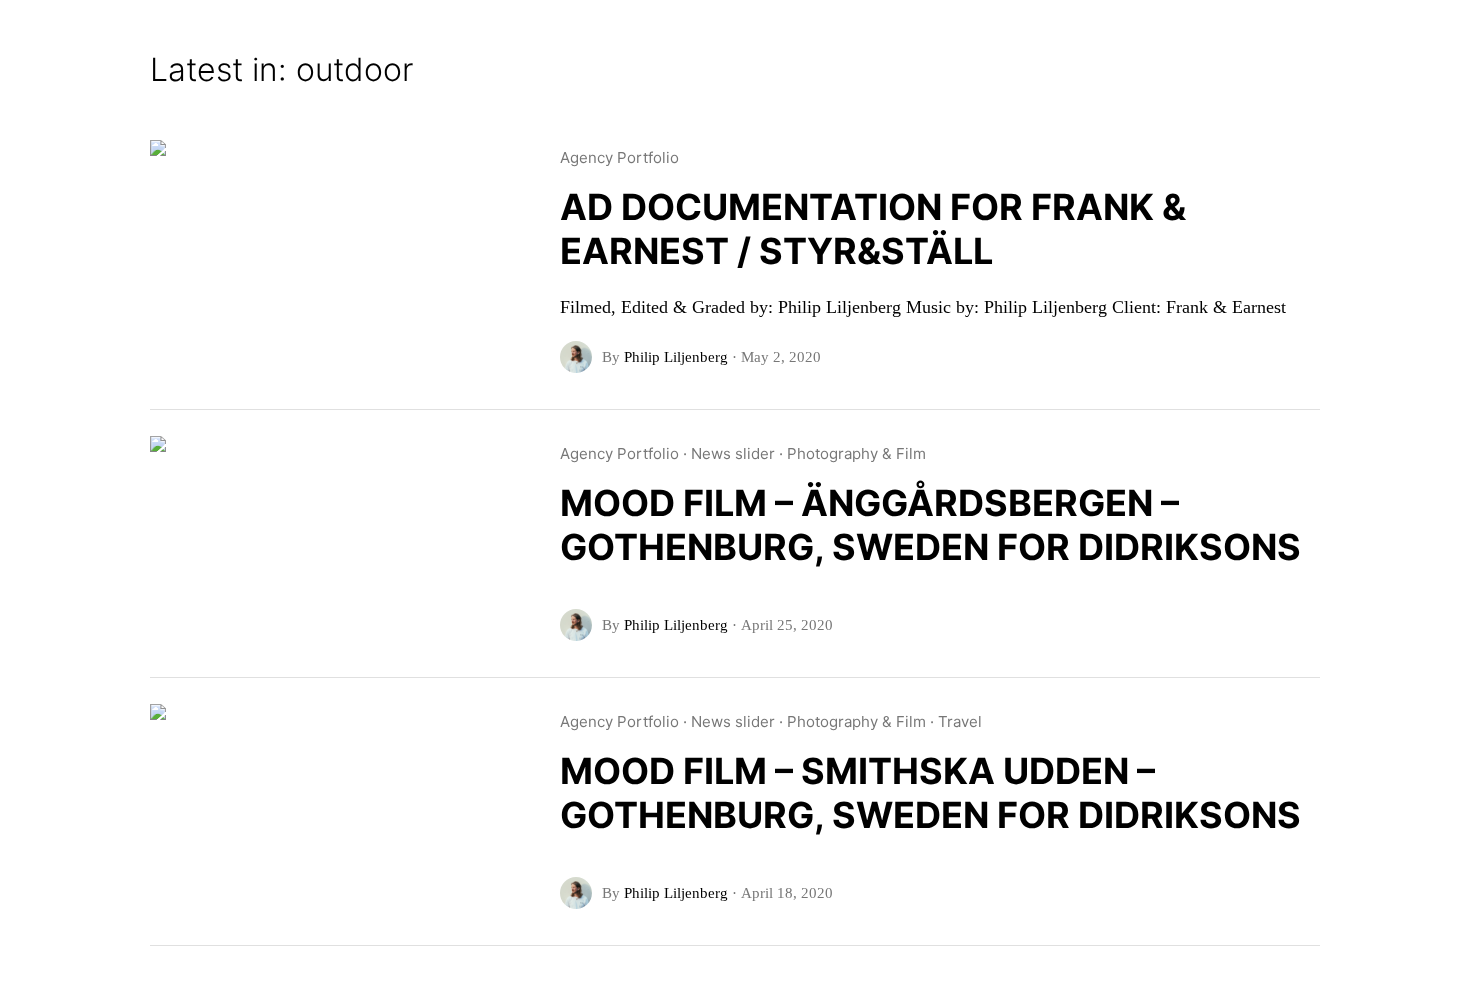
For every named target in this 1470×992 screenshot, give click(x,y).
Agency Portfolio (619, 157)
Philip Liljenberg (676, 357)
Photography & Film (856, 453)
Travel (960, 721)
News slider (733, 453)
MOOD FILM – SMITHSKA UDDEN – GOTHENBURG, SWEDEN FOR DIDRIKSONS (930, 793)
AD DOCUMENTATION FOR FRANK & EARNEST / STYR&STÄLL (873, 229)
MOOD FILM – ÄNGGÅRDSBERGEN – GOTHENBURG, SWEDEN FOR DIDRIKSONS (930, 525)
